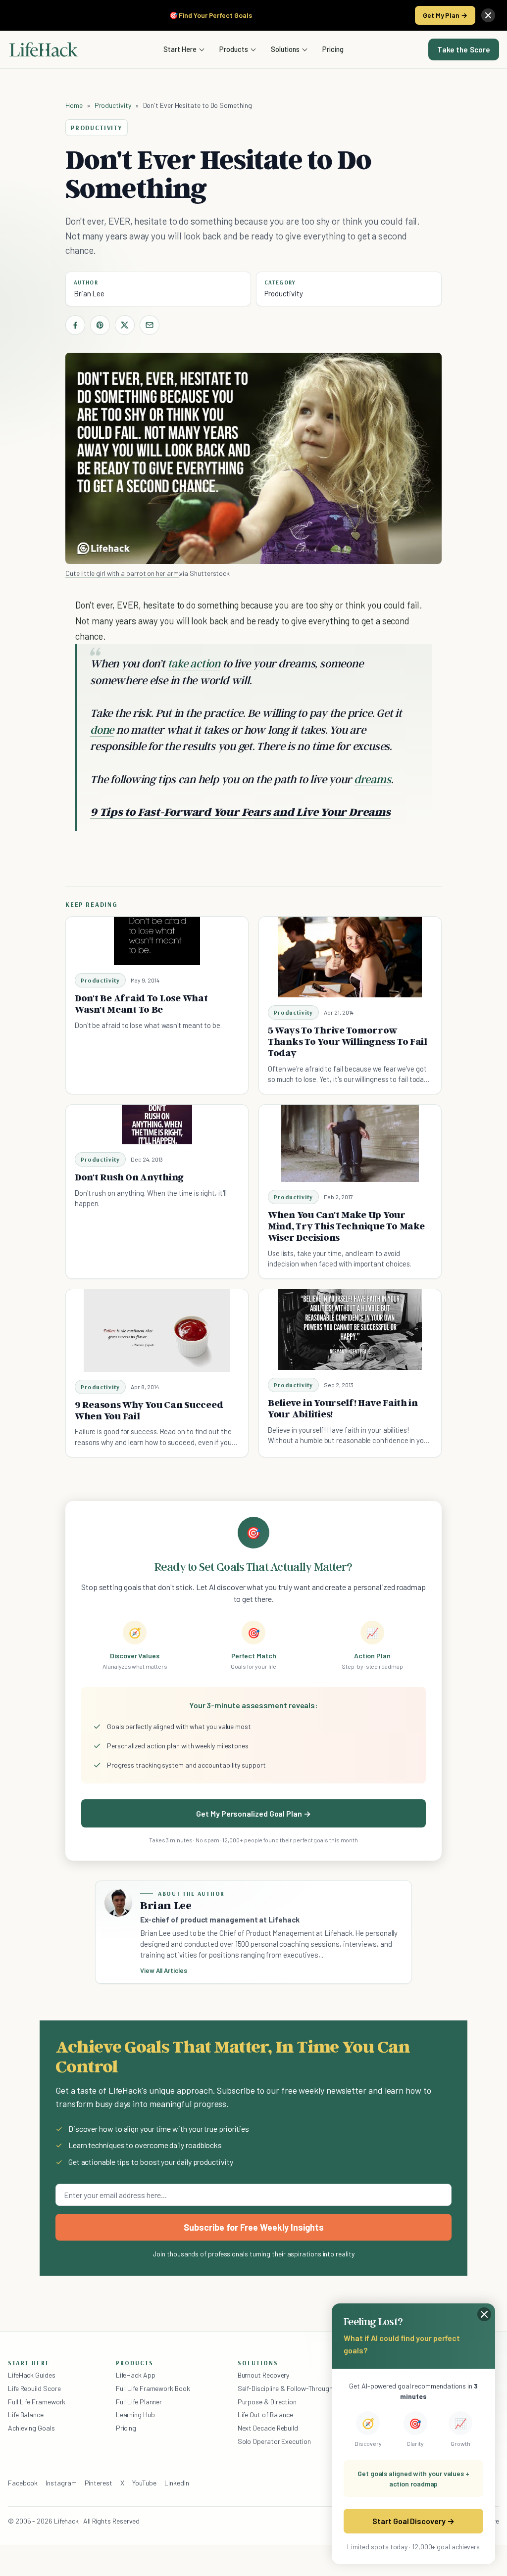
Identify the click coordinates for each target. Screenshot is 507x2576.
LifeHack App (136, 2375)
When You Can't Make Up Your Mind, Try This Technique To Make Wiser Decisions (346, 1226)
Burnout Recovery (264, 2375)
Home (74, 105)
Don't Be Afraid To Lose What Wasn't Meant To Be (141, 1004)
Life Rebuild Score (34, 2388)
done (102, 729)
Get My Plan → (445, 15)
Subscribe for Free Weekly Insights (254, 2227)
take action (194, 663)
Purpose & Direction (267, 2402)
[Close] (488, 15)
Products (234, 49)
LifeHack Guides (32, 2375)
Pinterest (99, 2483)
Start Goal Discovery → (413, 2521)
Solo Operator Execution (274, 2441)
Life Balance (26, 2414)
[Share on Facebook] (75, 325)
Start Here (180, 49)
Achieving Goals (31, 2428)
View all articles (164, 1970)
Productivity (113, 105)
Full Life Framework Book (153, 2388)
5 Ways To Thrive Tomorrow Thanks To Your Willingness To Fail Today (348, 1041)
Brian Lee (89, 293)
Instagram (61, 2483)
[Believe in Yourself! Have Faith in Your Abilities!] (350, 1330)
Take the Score (464, 49)
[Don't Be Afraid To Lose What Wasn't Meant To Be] (157, 941)
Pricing (333, 49)
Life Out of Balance (265, 2414)
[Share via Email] (150, 325)
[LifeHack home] (44, 49)
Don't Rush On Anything (129, 1177)
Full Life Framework (37, 2402)
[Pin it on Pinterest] (100, 325)
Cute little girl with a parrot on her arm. (122, 573)
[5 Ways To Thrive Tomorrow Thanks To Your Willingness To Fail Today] (350, 957)
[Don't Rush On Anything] (157, 1124)
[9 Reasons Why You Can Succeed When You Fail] (157, 1331)
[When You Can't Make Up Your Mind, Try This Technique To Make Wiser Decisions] (350, 1143)
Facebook (23, 2483)
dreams (373, 779)
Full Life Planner (139, 2402)
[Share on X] (125, 325)
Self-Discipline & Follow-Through (285, 2388)
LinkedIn (177, 2483)
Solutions (285, 49)
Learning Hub (135, 2414)
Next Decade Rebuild (268, 2428)
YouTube (144, 2483)
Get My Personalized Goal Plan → (253, 1813)
